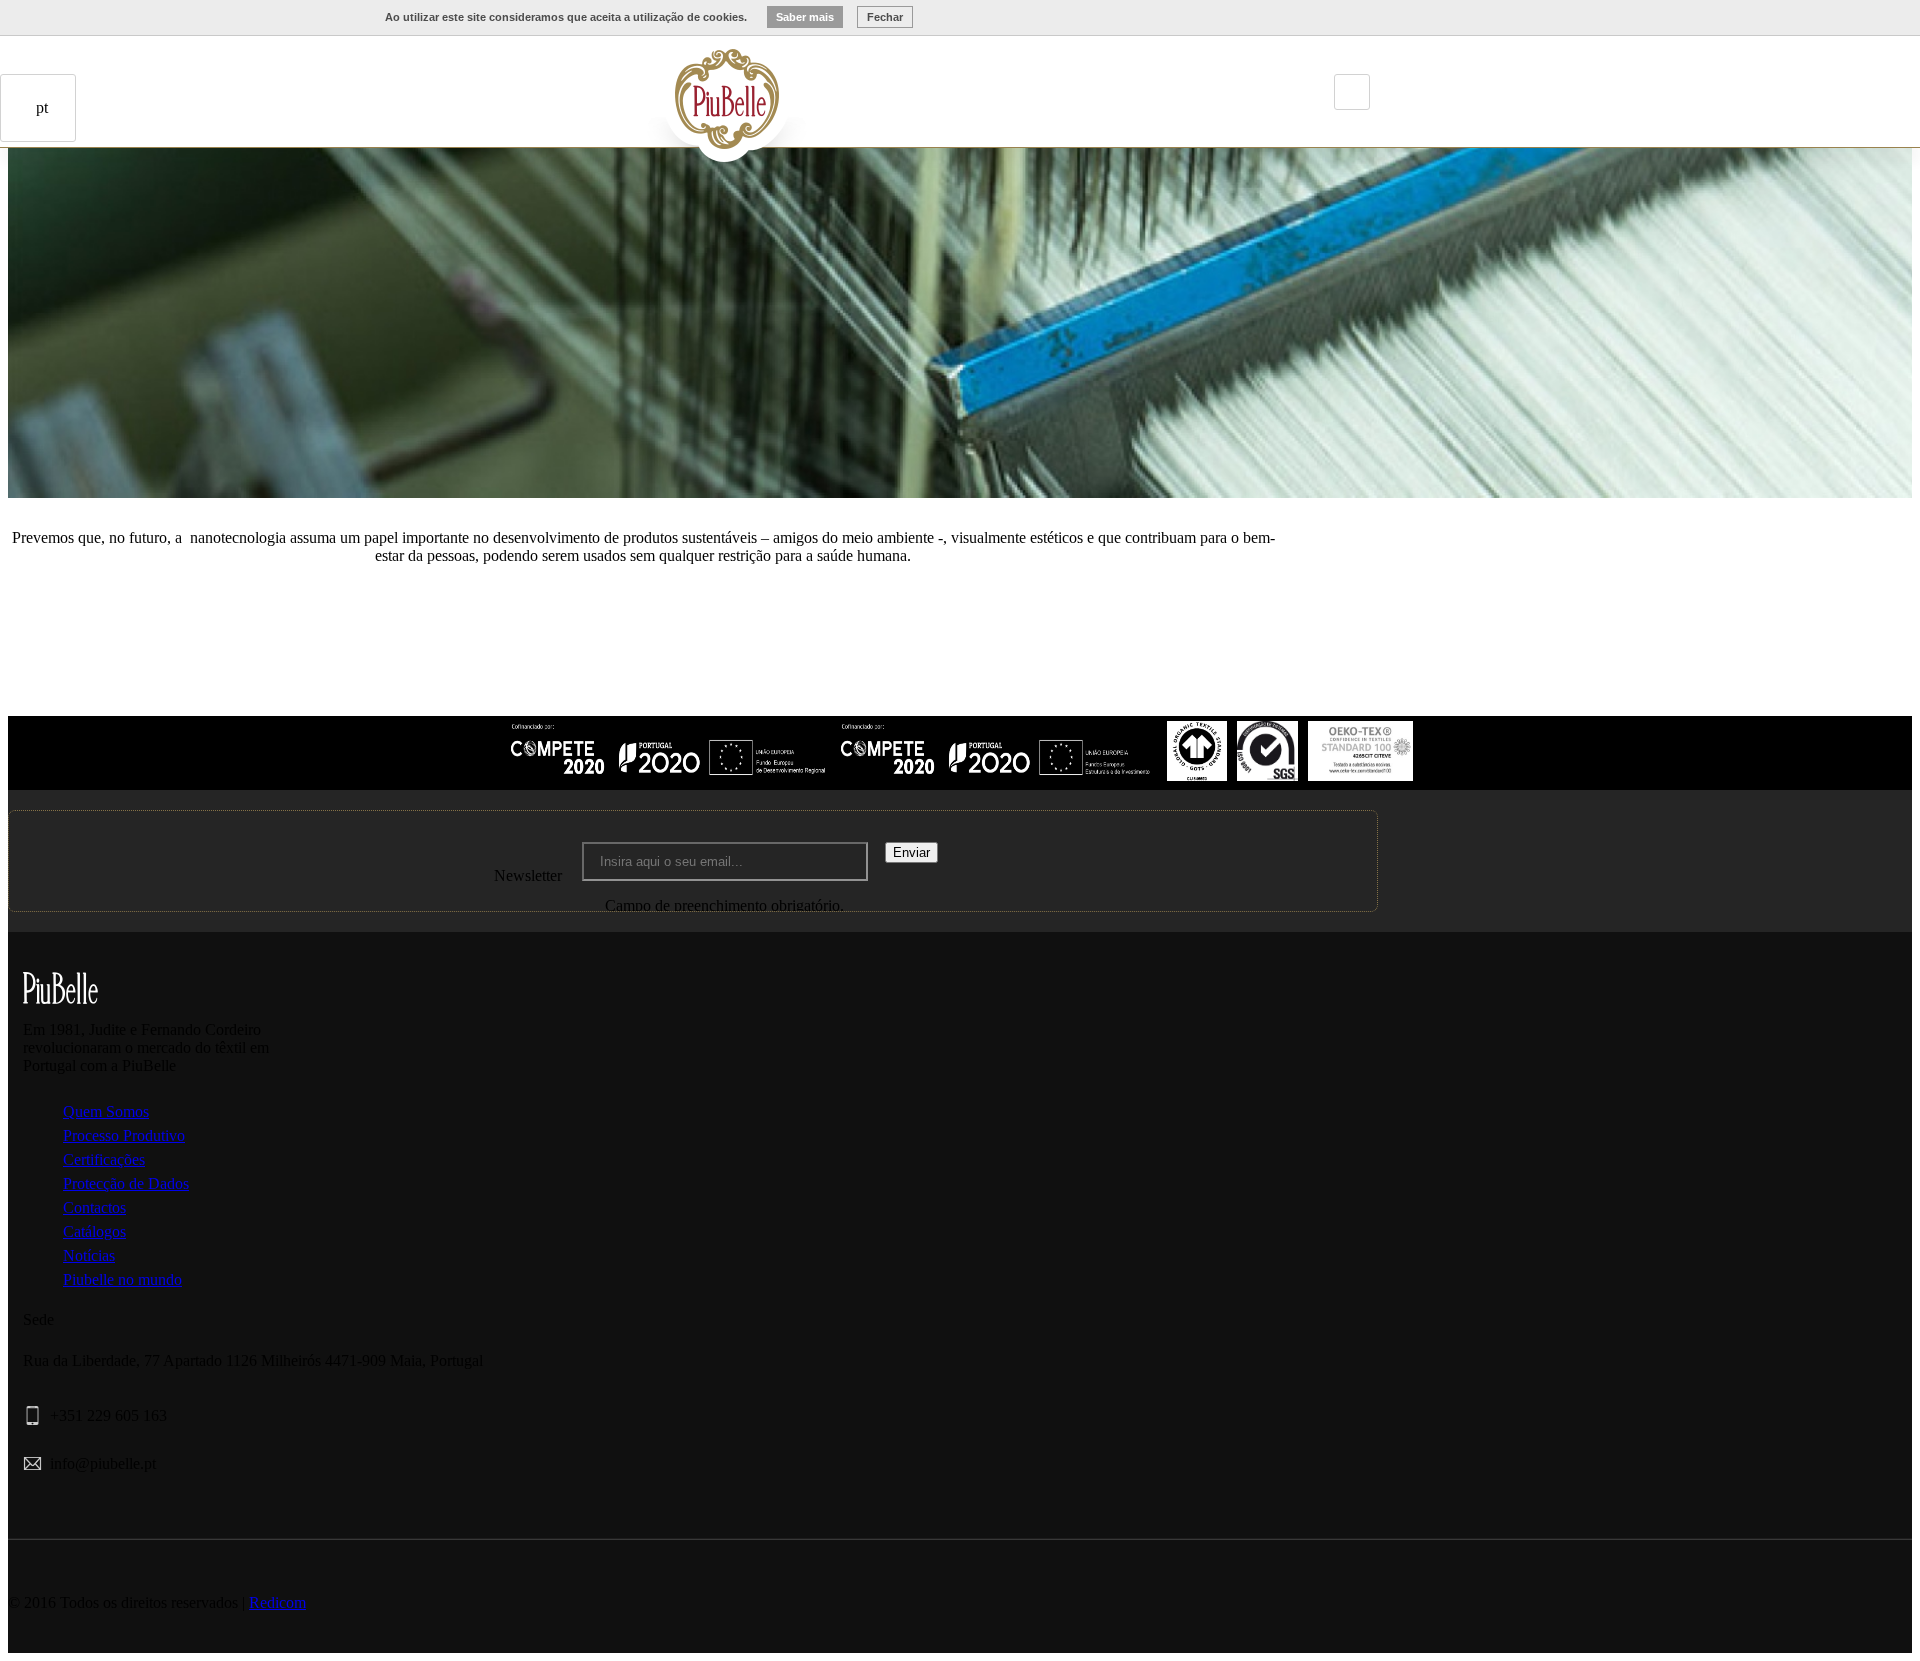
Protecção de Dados (126, 1183)
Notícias (89, 1255)
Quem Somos (106, 1111)
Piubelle (565, 83)
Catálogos (94, 1231)
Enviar (911, 852)
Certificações (104, 1159)
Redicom (277, 1602)
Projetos (621, 83)
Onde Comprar (116, 226)
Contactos (144, 226)
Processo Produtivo (124, 1135)
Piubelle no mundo (122, 1279)
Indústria (593, 83)
